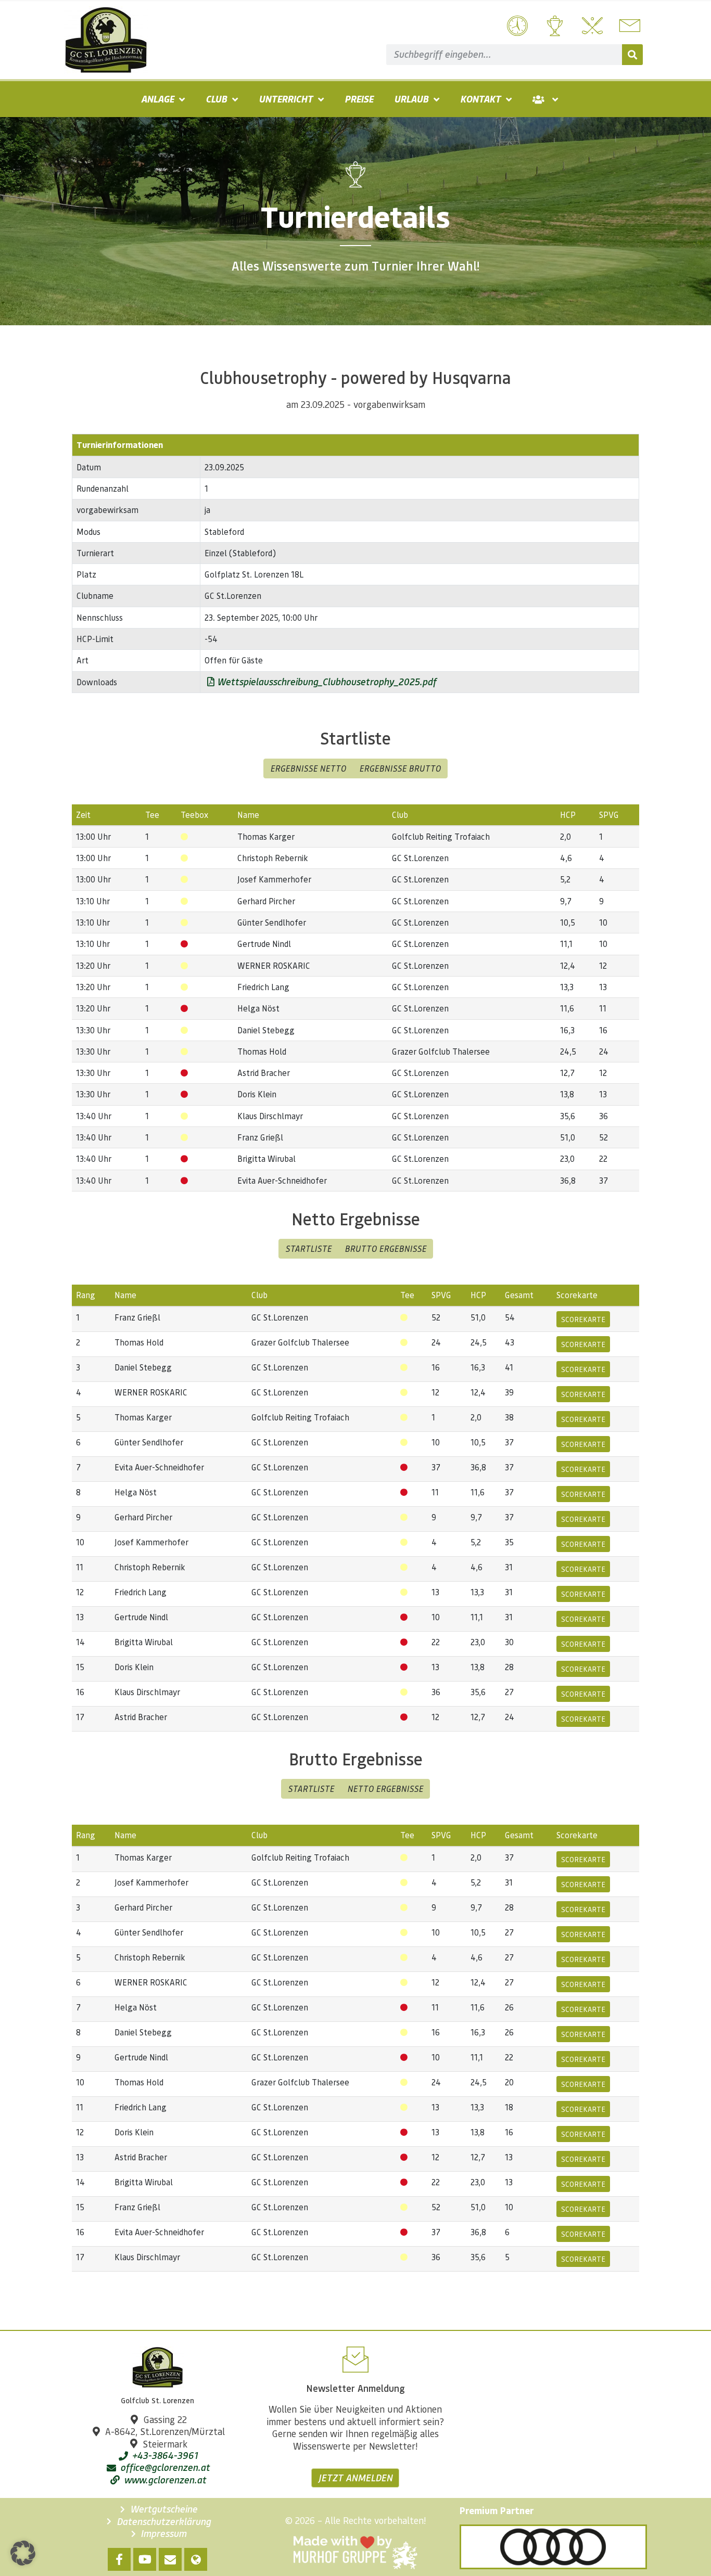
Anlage (157, 99)
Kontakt (480, 99)
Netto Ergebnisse (385, 1789)
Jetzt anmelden (355, 2478)
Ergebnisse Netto (308, 768)
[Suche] (632, 55)
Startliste (308, 1248)
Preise (359, 99)
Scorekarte (583, 1319)
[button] (23, 2553)
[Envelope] (170, 2559)
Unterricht (286, 99)
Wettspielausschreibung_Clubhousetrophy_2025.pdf (325, 682)
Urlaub (411, 99)
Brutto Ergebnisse (385, 1248)
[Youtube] (145, 2559)
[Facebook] (119, 2559)
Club (216, 99)
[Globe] (196, 2559)
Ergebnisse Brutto (400, 768)
